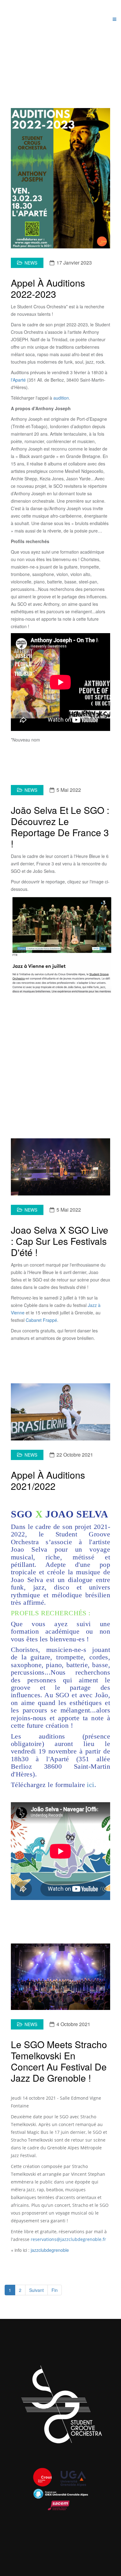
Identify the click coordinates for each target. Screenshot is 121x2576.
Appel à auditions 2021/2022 (48, 1480)
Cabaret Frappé (41, 1320)
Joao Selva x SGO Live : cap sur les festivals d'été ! (60, 1241)
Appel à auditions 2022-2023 (48, 288)
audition (61, 398)
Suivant (36, 2290)
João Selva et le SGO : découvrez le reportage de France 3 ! (60, 827)
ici (90, 1785)
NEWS (60, 59)
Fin (55, 2290)
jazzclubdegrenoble (50, 2250)
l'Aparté (18, 380)
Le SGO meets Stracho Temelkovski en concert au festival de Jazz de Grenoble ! (59, 2061)
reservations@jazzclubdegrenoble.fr (68, 2239)
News (31, 263)
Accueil (41, 59)
